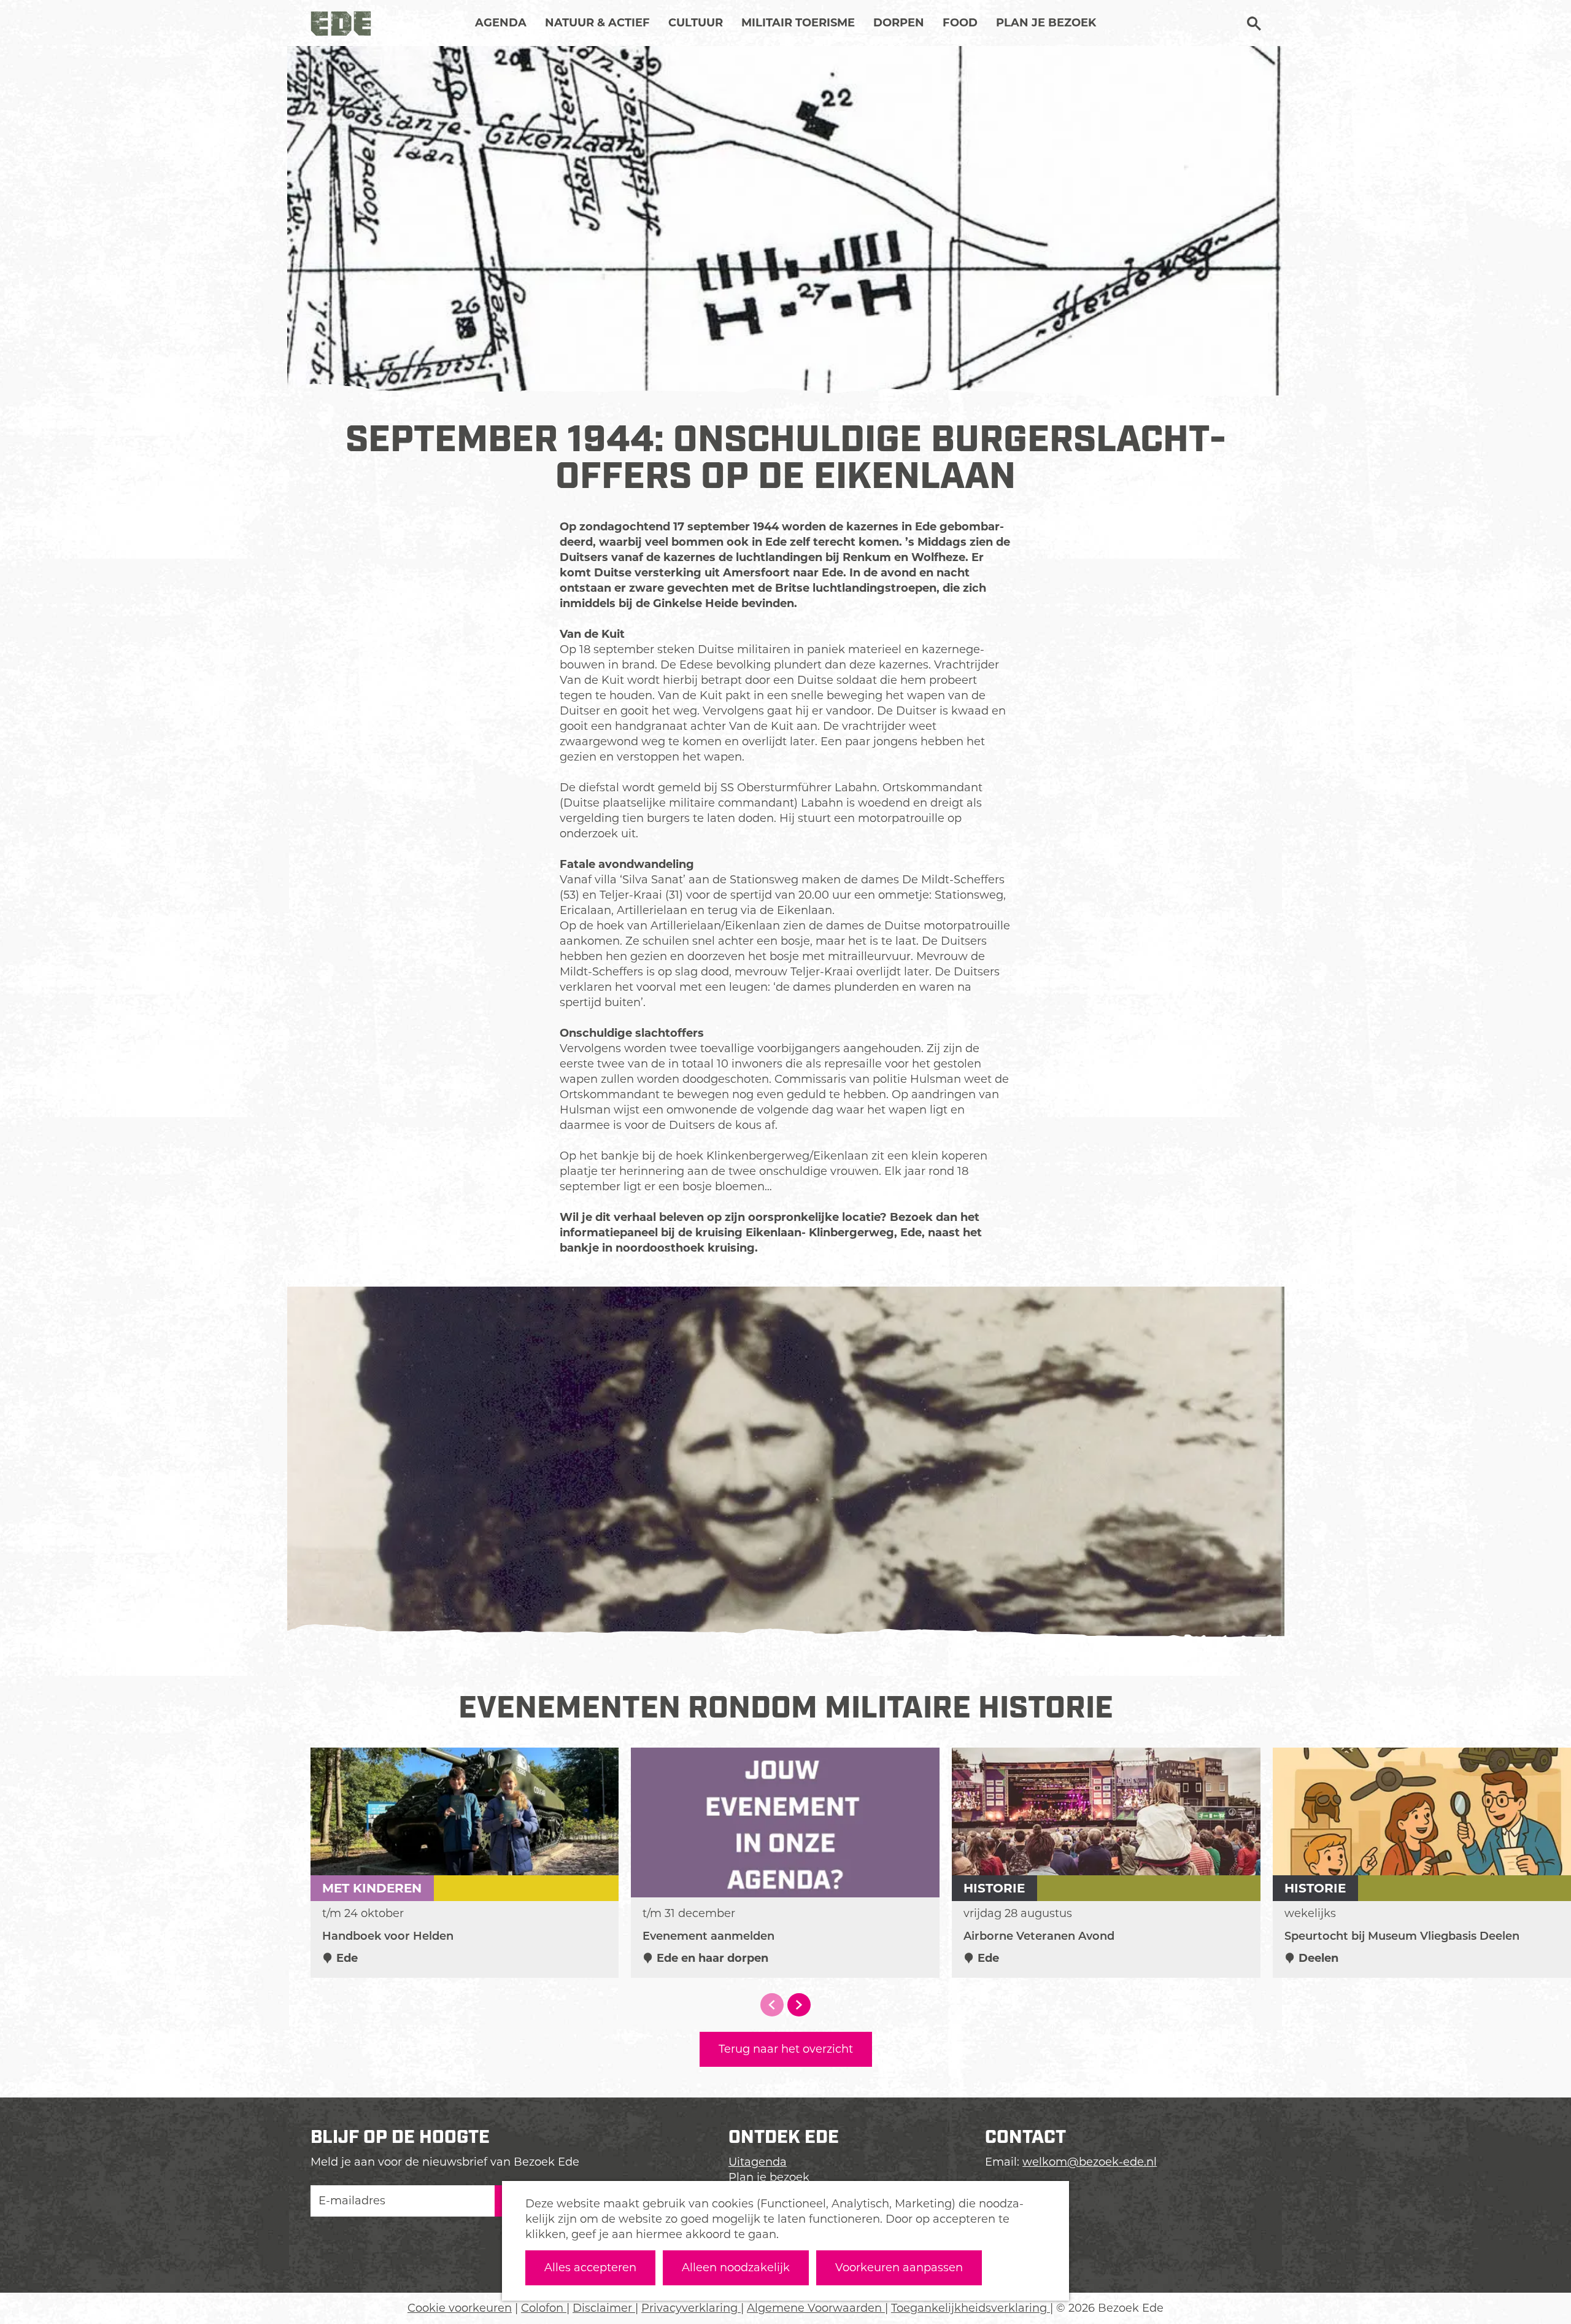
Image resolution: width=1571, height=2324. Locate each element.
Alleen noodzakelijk (736, 2268)
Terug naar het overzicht (786, 2049)
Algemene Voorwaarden (816, 2308)
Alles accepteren (590, 2268)
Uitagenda (758, 2162)
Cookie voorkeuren (460, 2308)
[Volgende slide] (799, 2005)
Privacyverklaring (691, 2308)
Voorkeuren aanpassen (899, 2268)
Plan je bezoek (769, 2177)
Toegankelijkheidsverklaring (971, 2308)
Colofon (544, 2308)
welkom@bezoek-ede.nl (1090, 2162)
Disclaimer (604, 2308)
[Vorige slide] (772, 2005)
